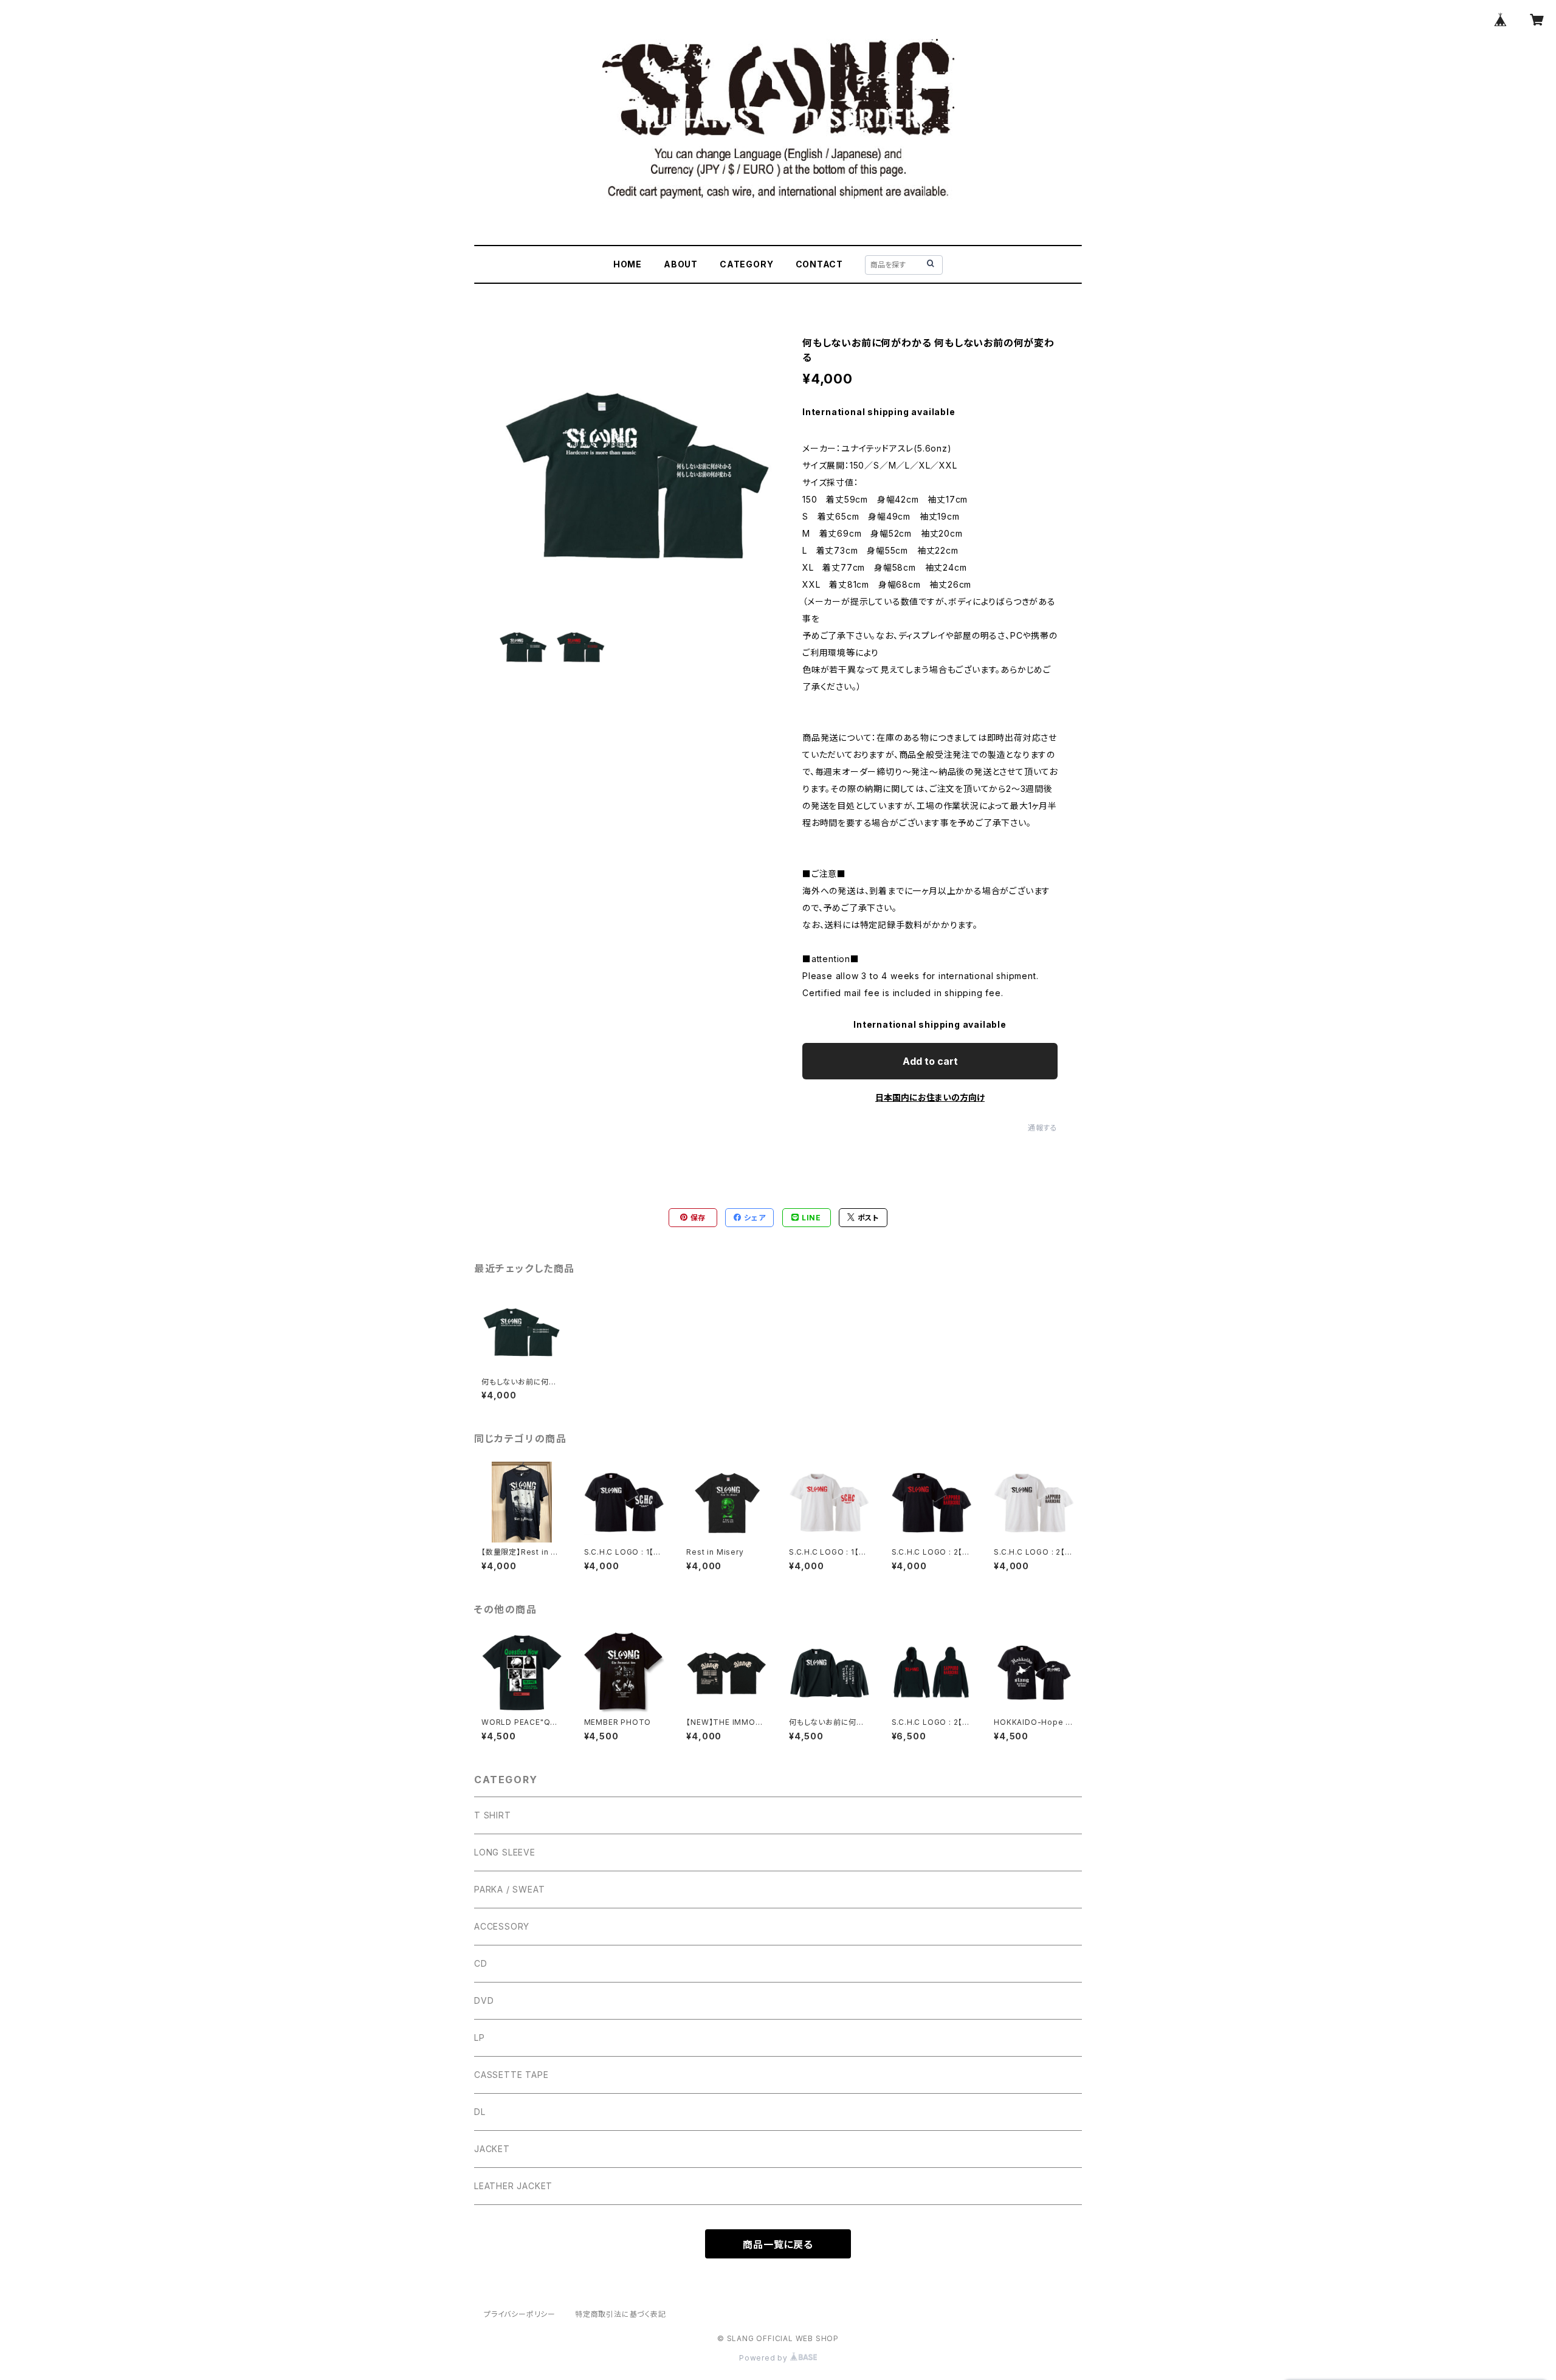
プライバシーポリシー (520, 2314)
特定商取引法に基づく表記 (621, 2314)
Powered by (765, 2358)
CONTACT (820, 264)
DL (480, 2112)
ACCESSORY (502, 1926)
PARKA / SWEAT (509, 1889)
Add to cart (930, 1061)
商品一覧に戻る (778, 2244)
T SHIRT (493, 1815)
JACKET (492, 2149)
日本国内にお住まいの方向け (930, 1097)
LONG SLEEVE (505, 1852)
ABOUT (681, 264)
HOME (628, 264)
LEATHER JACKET (513, 2186)
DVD (484, 2000)
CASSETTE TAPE (511, 2075)
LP (480, 2038)
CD (481, 1963)
